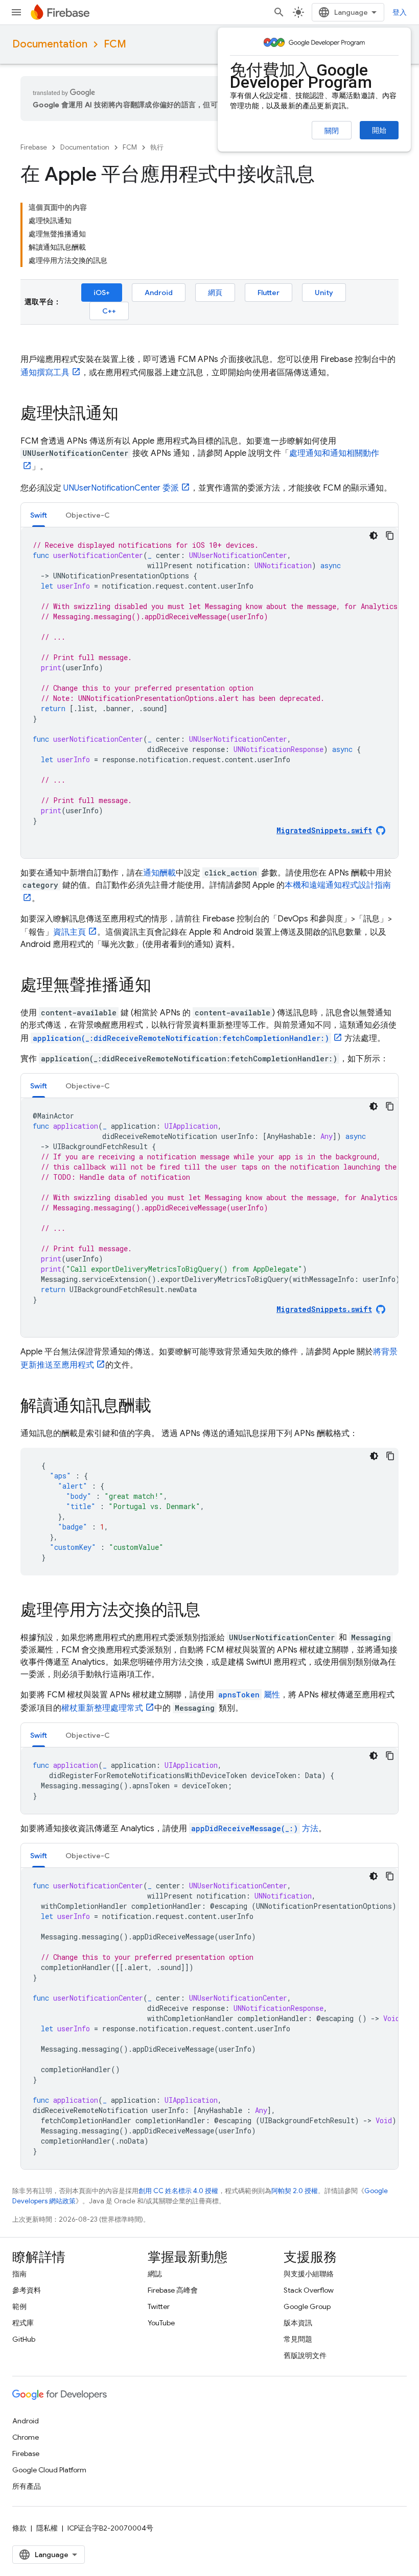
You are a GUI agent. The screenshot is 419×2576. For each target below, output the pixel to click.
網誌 (155, 2274)
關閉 (332, 131)
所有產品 (27, 2486)
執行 (157, 147)
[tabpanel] (209, 693)
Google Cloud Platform (49, 2470)
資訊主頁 (69, 932)
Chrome (26, 2437)
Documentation (50, 44)
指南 (19, 2274)
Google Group (307, 2306)
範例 (19, 2306)
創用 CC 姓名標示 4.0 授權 (178, 2191)
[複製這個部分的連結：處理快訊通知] (129, 415)
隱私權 (47, 2528)
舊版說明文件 (305, 2355)
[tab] (39, 515)
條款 (19, 2528)
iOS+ (102, 293)
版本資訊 (298, 2323)
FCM (115, 44)
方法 (255, 1829)
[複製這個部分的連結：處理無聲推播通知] (161, 986)
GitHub (24, 2339)
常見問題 (298, 2339)
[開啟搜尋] (279, 12)
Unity (324, 293)
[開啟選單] (16, 12)
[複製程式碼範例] (390, 536)
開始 (379, 130)
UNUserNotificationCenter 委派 (121, 488)
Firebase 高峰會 (173, 2290)
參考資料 (27, 2290)
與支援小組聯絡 (309, 2274)
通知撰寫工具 (45, 373)
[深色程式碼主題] (374, 536)
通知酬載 (159, 873)
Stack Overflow (309, 2290)
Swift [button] (39, 515)
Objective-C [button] (88, 515)
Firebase (34, 147)
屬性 (249, 1695)
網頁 (215, 293)
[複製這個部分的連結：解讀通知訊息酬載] (161, 1407)
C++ (109, 311)
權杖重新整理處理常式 (102, 1708)
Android (159, 293)
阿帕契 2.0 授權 (295, 2191)
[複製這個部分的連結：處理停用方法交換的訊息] (211, 1611)
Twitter (159, 2306)
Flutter (269, 293)
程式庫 (23, 2323)
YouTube (161, 2323)
